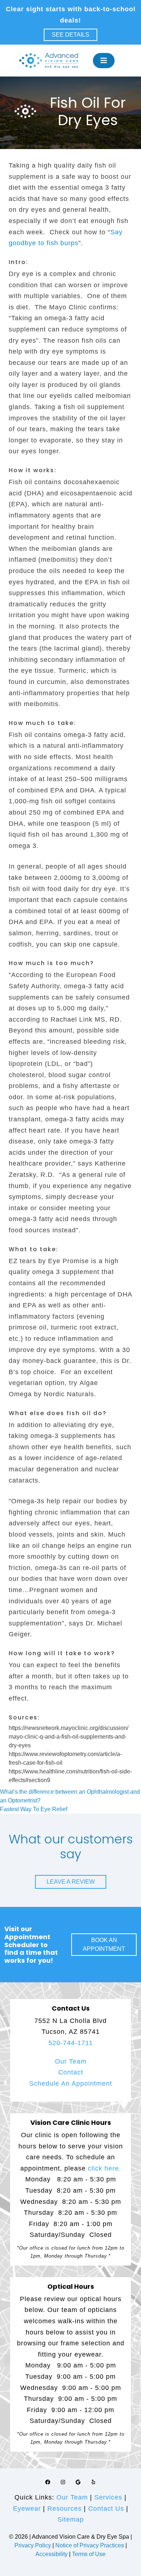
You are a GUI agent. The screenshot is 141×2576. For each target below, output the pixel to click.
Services (108, 2497)
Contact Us (106, 2509)
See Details (70, 35)
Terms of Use (89, 2554)
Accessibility (52, 2554)
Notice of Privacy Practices (90, 2545)
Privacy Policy (33, 2545)
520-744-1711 (71, 2043)
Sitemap (71, 2519)
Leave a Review (71, 1882)
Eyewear (27, 2509)
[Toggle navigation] (104, 61)
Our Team (71, 2061)
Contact (71, 2072)
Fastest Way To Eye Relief (34, 1809)
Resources (65, 2509)
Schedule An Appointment (71, 2084)
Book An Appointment (104, 1944)
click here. (104, 2168)
